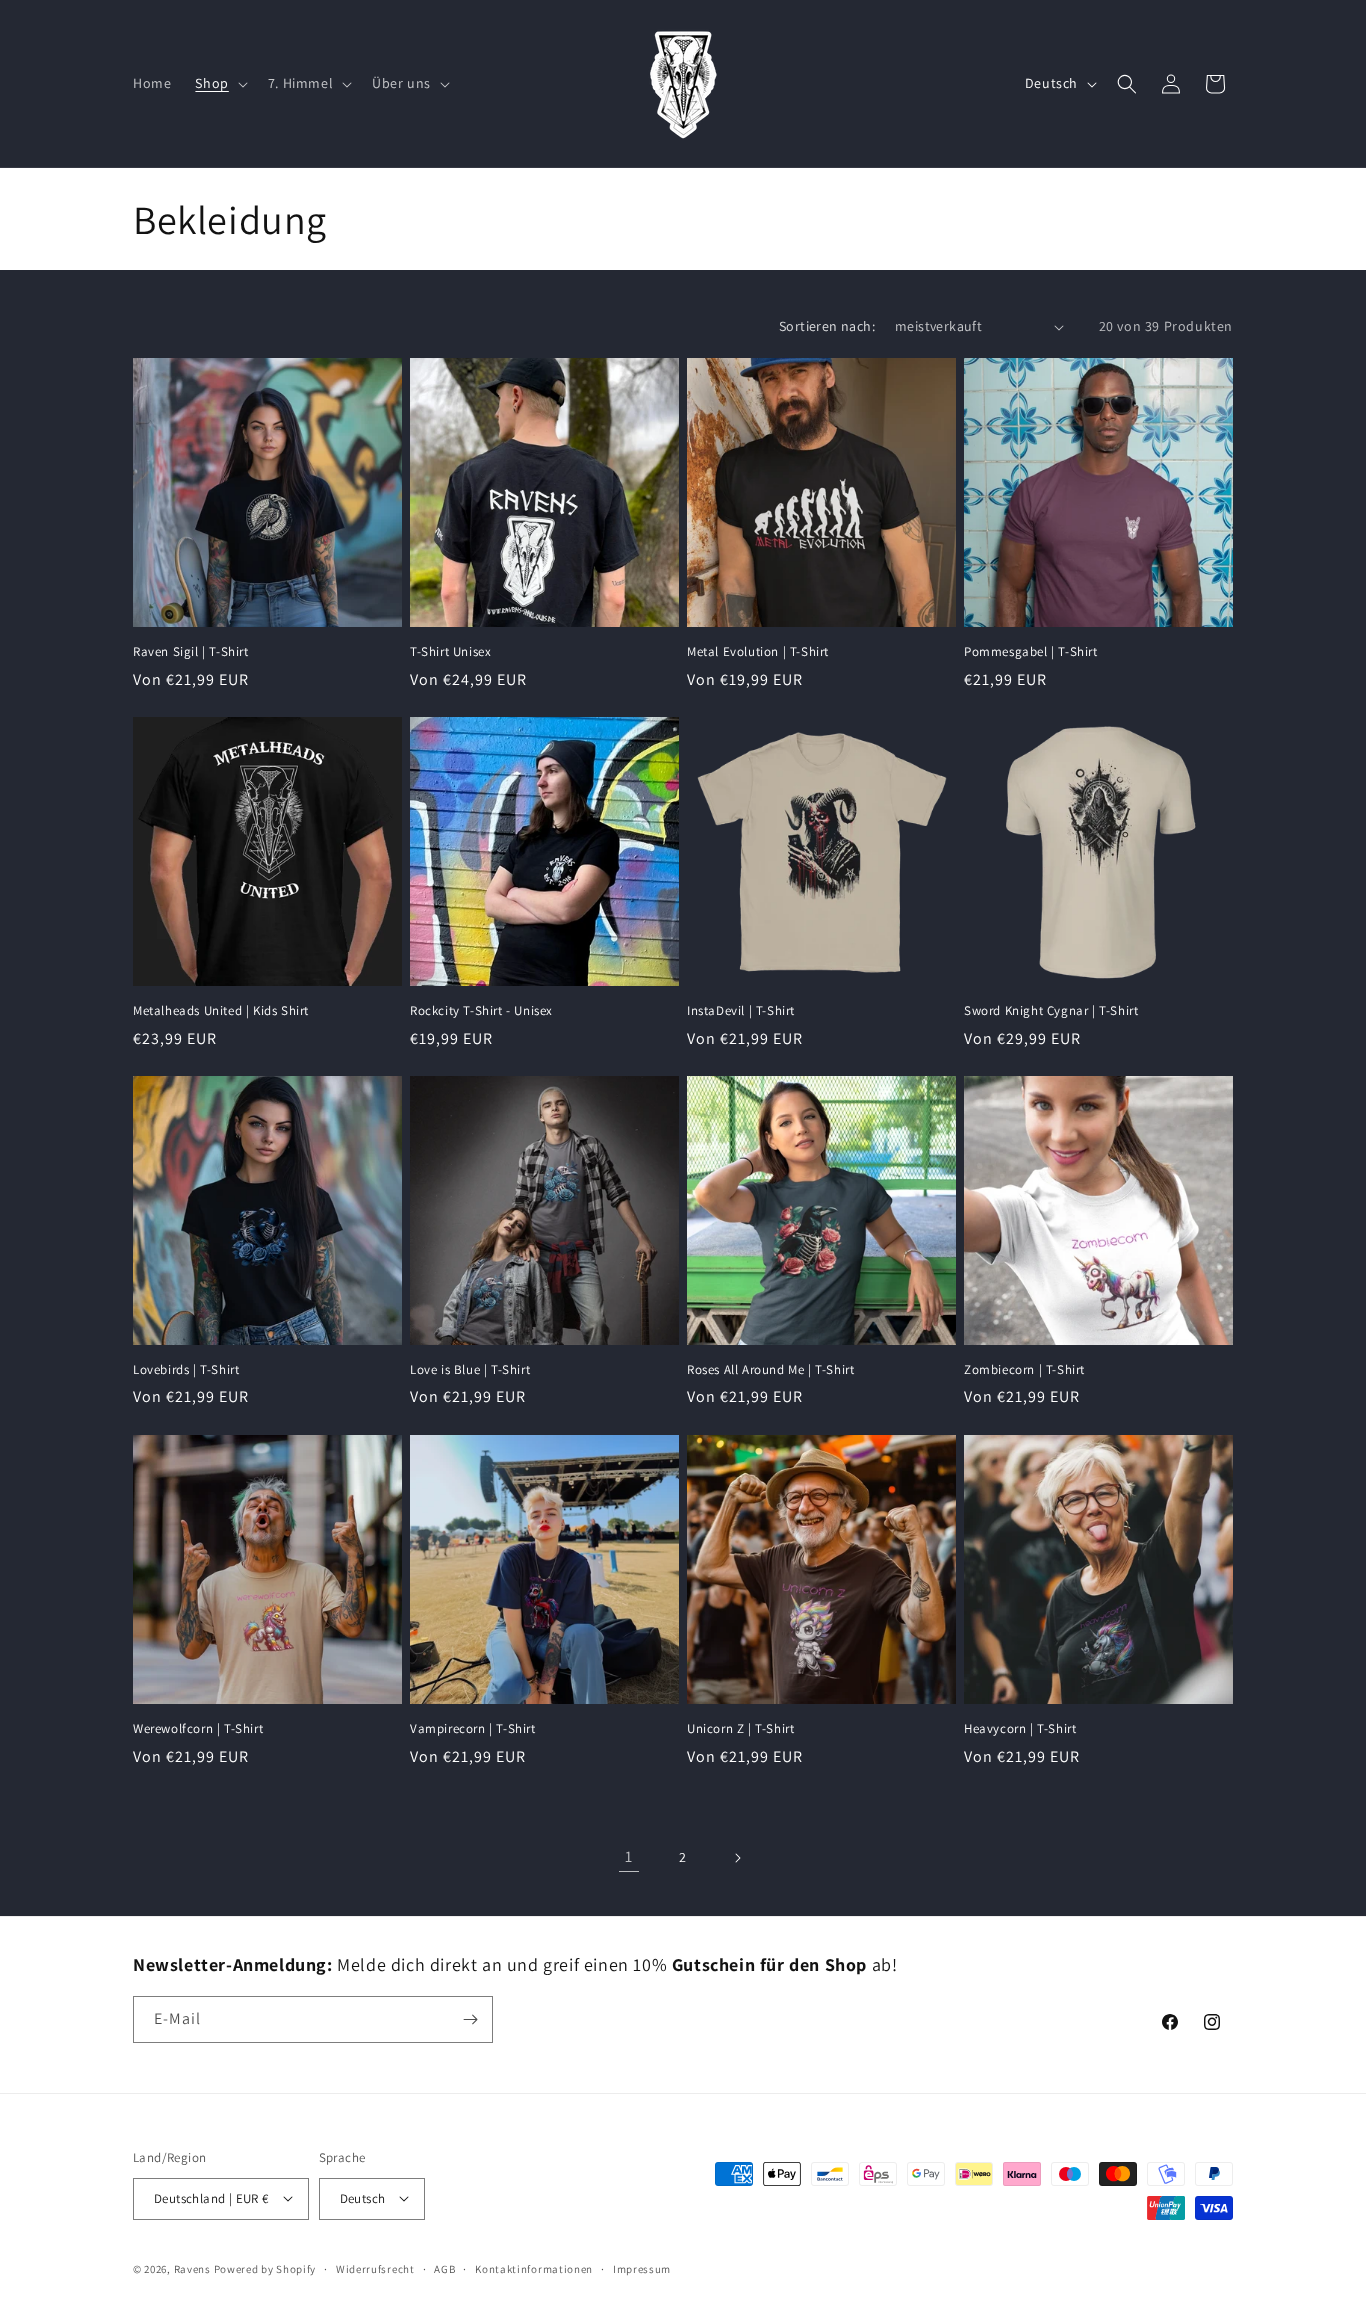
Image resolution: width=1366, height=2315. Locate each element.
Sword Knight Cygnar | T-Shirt (1051, 1011)
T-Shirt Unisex (450, 652)
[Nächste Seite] (737, 1858)
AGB (444, 2268)
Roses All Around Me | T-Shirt (770, 1370)
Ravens (194, 2268)
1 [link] (629, 1856)
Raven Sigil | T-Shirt (191, 652)
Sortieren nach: (827, 326)
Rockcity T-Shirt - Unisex (481, 1011)
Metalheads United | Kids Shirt (221, 1011)
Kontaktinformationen (534, 2268)
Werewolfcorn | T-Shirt (198, 1729)
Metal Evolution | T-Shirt (758, 652)
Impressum (642, 2268)
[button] (219, 83)
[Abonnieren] (470, 2019)
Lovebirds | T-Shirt (186, 1370)
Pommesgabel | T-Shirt (1031, 652)
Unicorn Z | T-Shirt (740, 1729)
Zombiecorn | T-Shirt (1024, 1370)
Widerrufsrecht (375, 2268)
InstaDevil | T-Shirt (741, 1011)
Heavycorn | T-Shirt (1020, 1729)
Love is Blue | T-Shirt (470, 1370)
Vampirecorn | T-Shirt (473, 1729)
